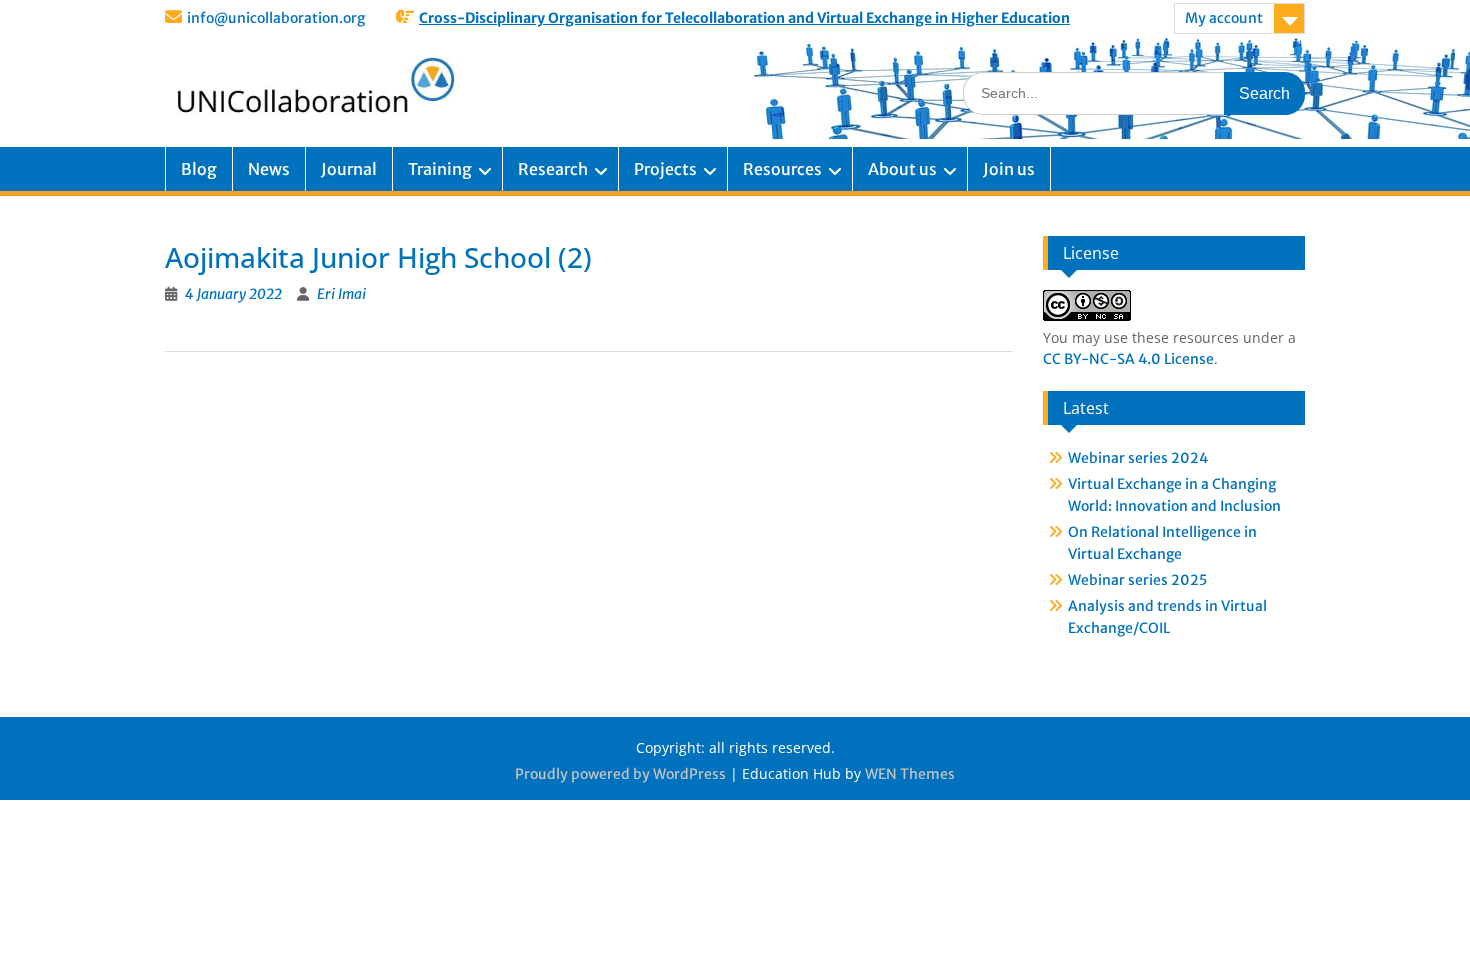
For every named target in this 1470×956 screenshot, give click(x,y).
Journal (349, 169)
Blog (199, 169)
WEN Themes (910, 774)
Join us (1009, 169)
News (269, 169)
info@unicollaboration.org (276, 18)
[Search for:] (1134, 92)
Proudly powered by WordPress (620, 774)
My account (1224, 18)
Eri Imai (341, 294)
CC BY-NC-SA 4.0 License (1128, 359)
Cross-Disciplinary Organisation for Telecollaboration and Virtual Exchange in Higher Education (744, 18)
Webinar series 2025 (1137, 580)
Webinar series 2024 (1138, 458)
